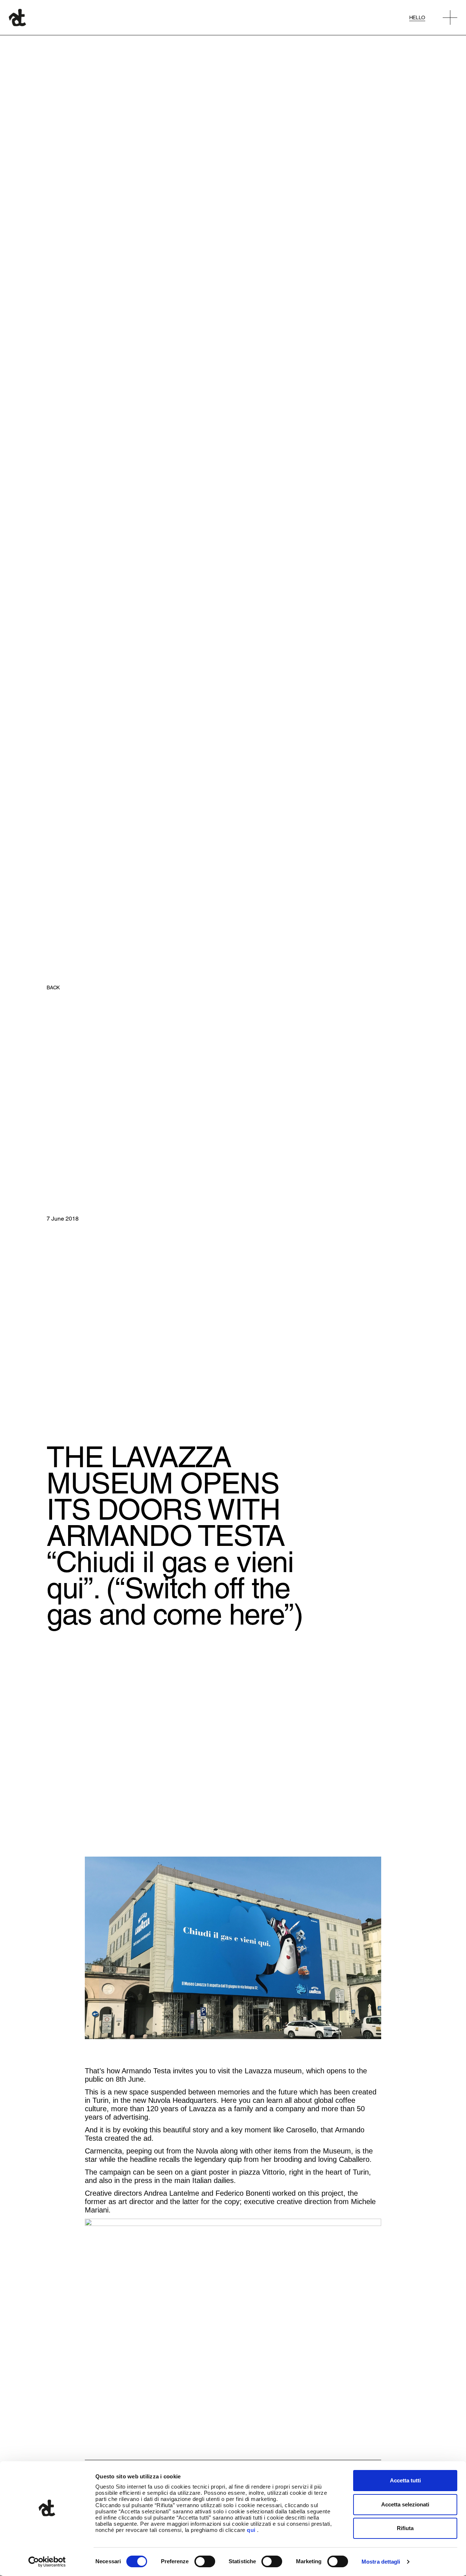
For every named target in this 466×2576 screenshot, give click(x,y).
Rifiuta (405, 2528)
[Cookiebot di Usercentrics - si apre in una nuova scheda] (47, 2562)
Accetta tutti (405, 2480)
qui (251, 2530)
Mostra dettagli (381, 2562)
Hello (417, 17)
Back (53, 987)
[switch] (205, 2561)
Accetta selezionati (405, 2504)
